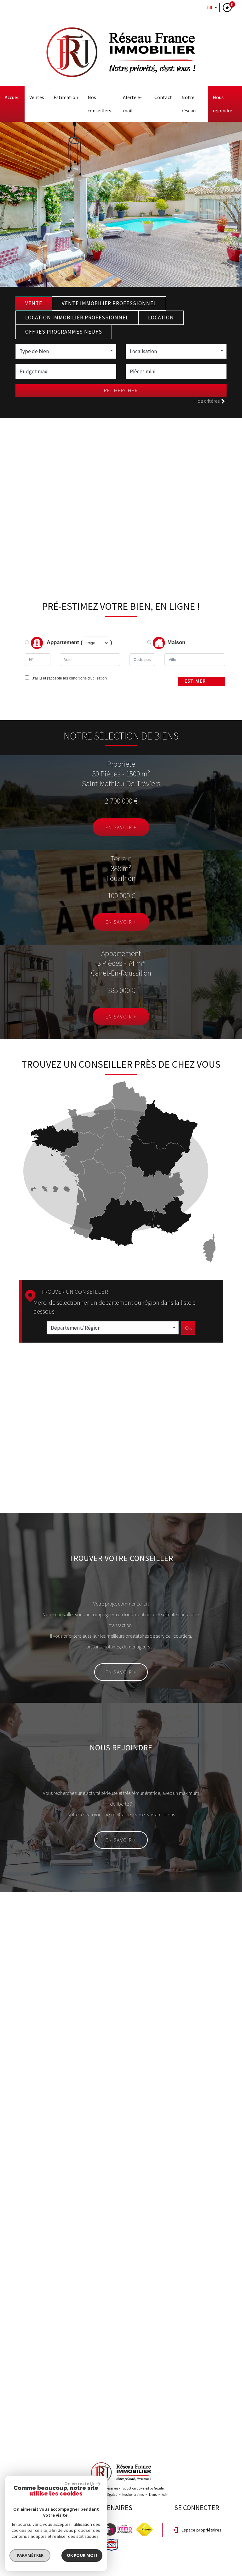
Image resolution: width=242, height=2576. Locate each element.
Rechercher (121, 390)
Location (161, 318)
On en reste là (79, 2484)
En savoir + (121, 827)
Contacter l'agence (200, 2104)
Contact (163, 97)
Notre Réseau (189, 104)
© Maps (199, 2442)
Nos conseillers (99, 104)
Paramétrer (30, 2555)
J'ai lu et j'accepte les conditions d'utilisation (69, 678)
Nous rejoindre (222, 104)
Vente (34, 303)
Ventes (37, 97)
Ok (188, 1328)
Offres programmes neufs (64, 332)
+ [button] (9, 2296)
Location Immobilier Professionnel (77, 318)
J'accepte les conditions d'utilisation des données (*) (66, 2087)
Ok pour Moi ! (82, 2555)
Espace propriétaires (201, 2530)
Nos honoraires (133, 2495)
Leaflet (181, 2442)
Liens (153, 2495)
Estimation (66, 97)
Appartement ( (64, 642)
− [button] (9, 2305)
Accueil (12, 97)
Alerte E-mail (132, 104)
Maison (176, 642)
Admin (167, 2495)
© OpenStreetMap (227, 2442)
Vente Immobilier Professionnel (109, 303)
